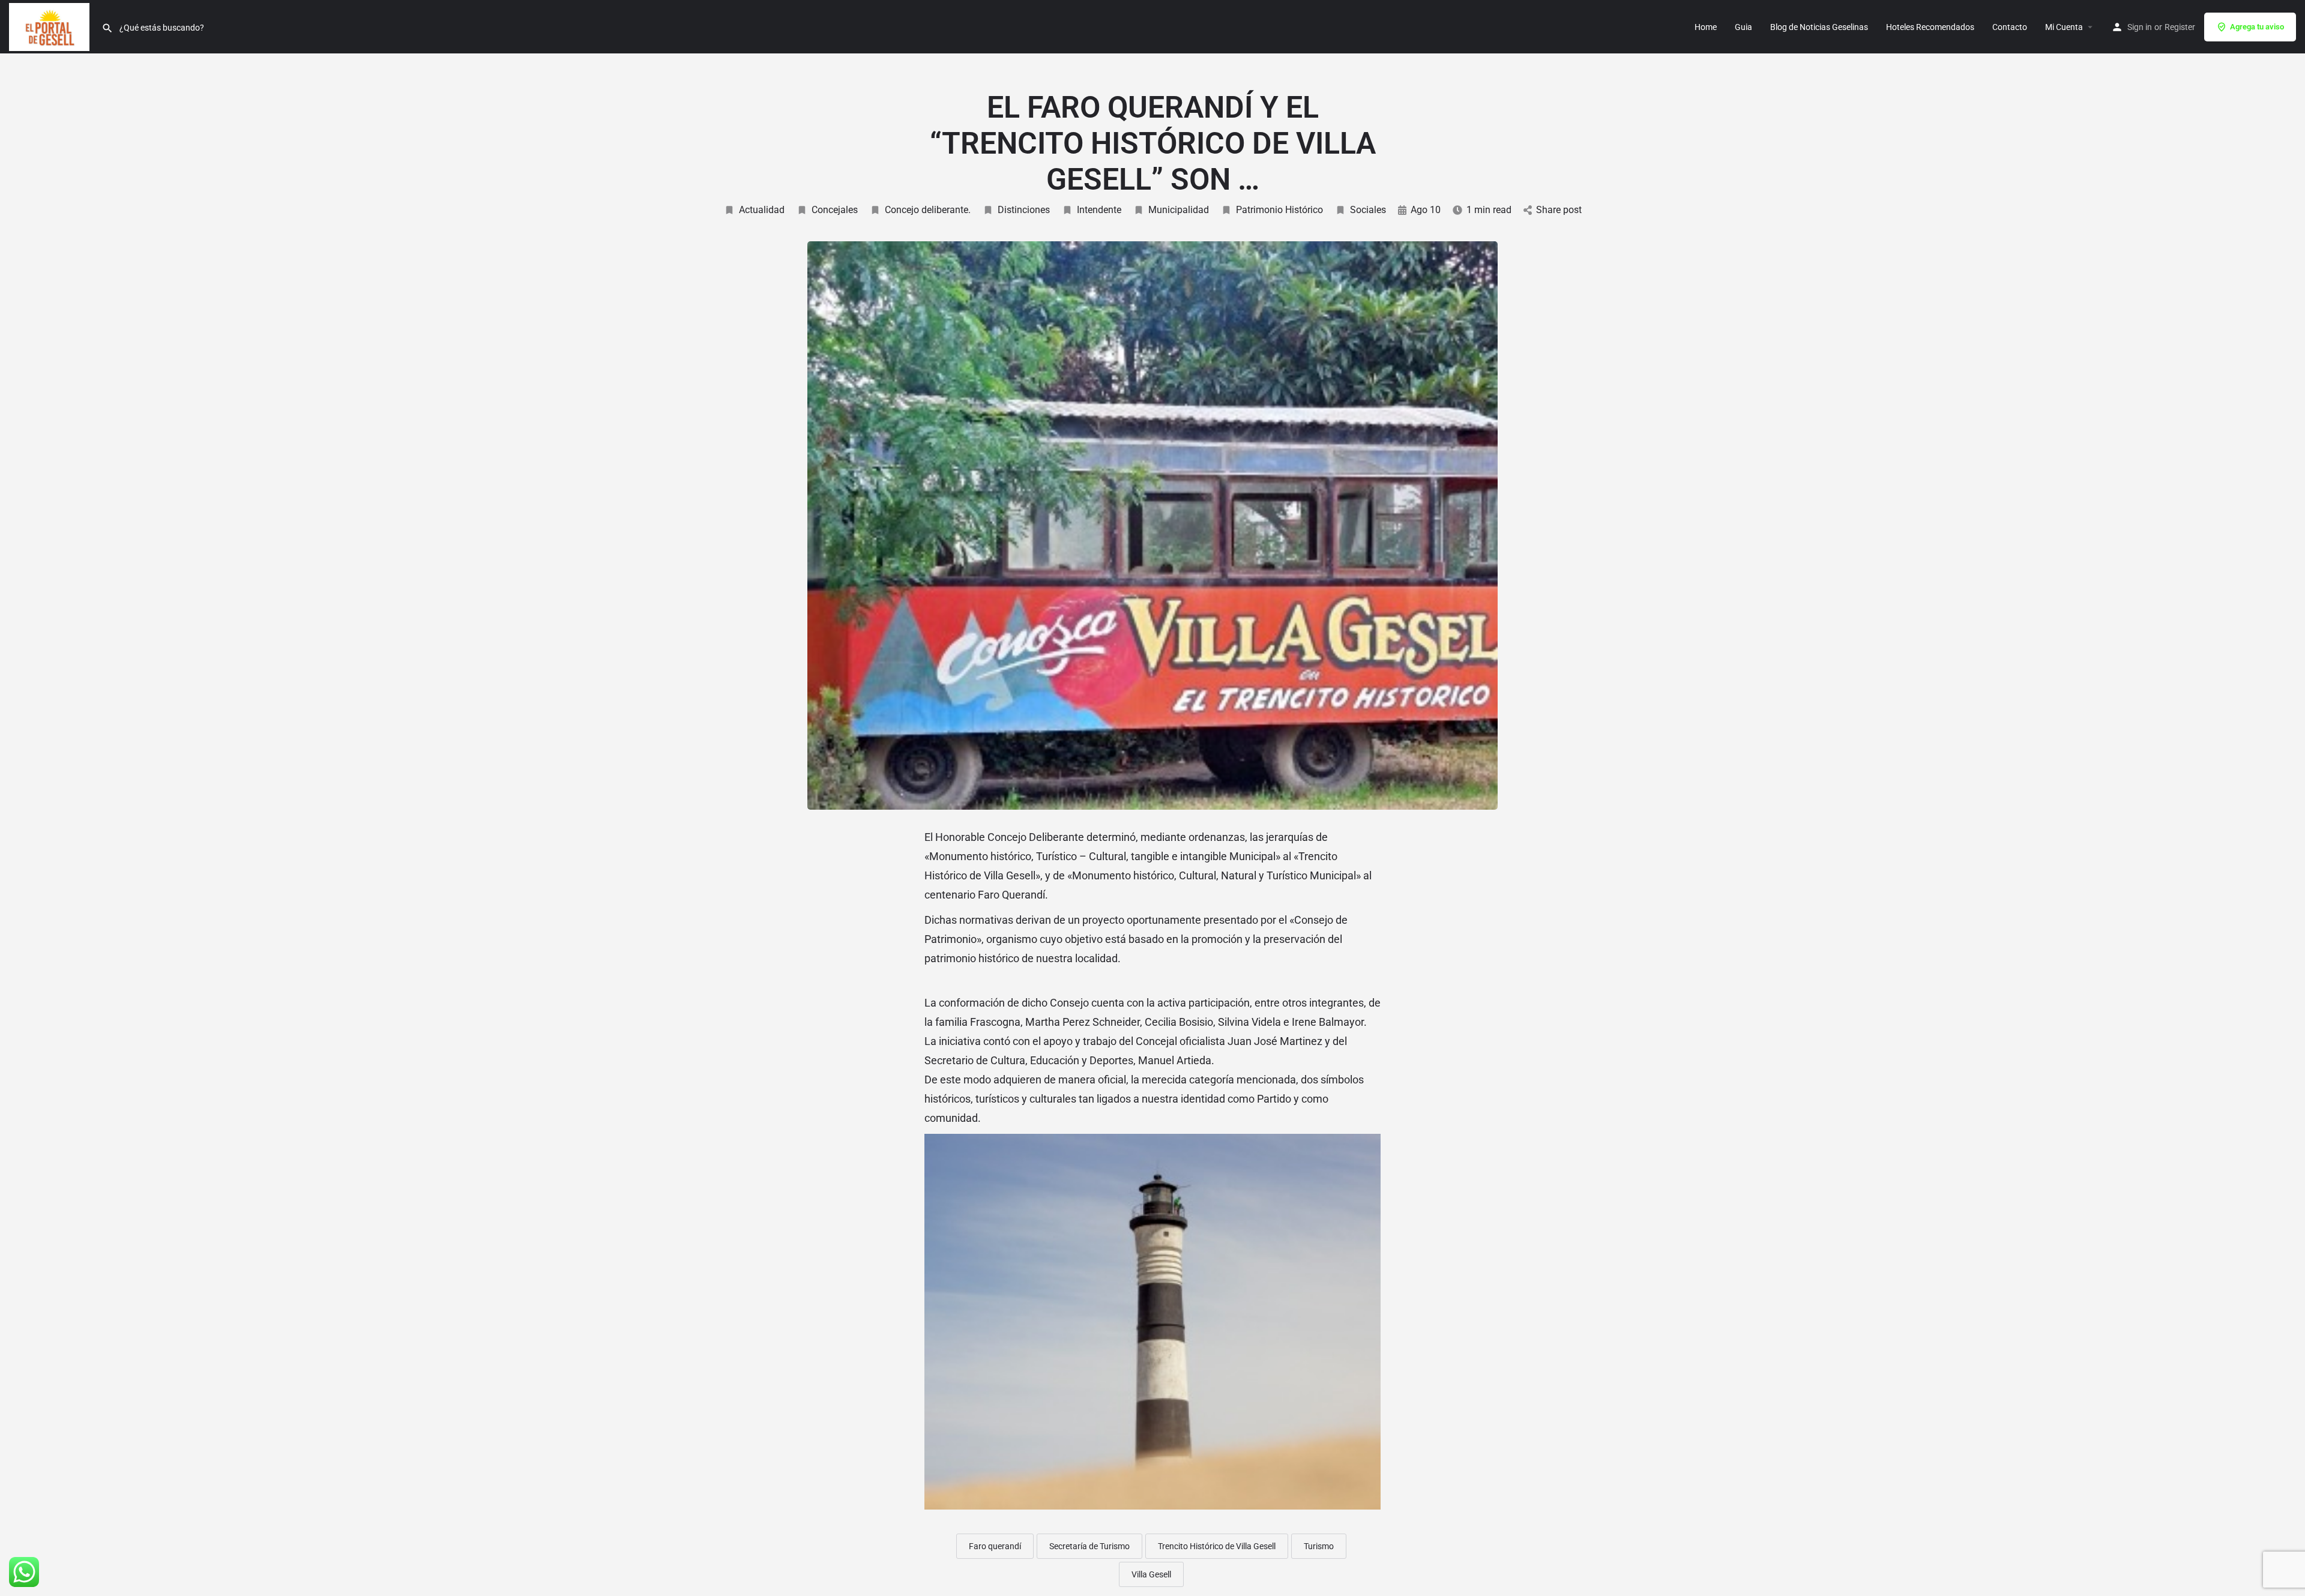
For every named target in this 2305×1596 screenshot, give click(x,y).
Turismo (1319, 1546)
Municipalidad (1179, 210)
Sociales (1368, 210)
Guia (1743, 27)
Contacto (2010, 27)
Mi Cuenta (2064, 27)
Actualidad (762, 210)
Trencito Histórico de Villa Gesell (1217, 1546)
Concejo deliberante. (928, 210)
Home (1706, 27)
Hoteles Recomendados (1930, 27)
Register (2180, 27)
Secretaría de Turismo (1089, 1546)
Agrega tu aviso (2257, 27)
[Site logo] (51, 26)
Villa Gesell (1151, 1574)
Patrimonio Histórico (1279, 210)
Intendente (1099, 210)
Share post (1559, 210)
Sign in (2140, 27)
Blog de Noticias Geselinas (1819, 27)
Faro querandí (995, 1546)
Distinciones (1024, 210)
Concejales (835, 210)
